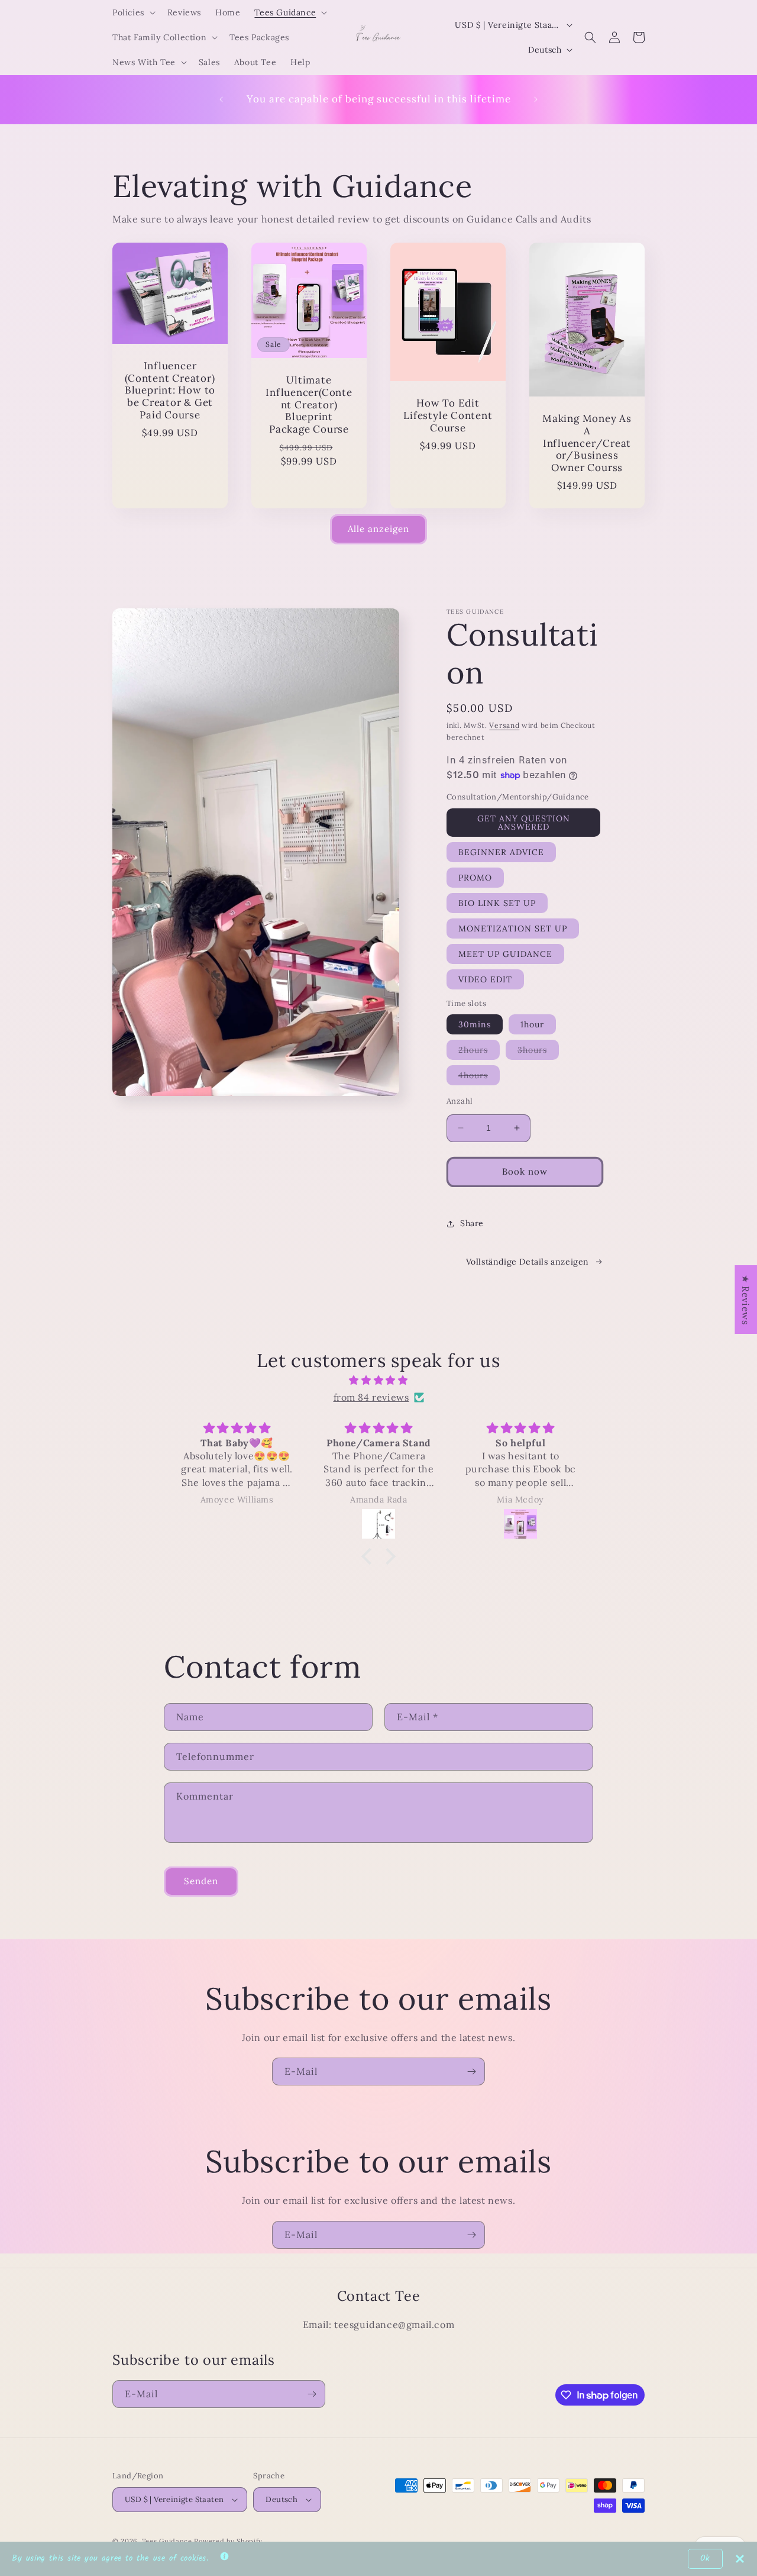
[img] (378, 1380)
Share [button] (472, 1223)
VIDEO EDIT (485, 979)
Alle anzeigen (378, 529)
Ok (705, 2559)
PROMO (475, 878)
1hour (532, 1024)
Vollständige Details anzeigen (528, 1262)
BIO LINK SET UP (497, 903)
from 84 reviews (371, 1397)
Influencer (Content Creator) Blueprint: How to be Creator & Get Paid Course (170, 391)
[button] (133, 12)
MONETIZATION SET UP (513, 928)
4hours (479, 1077)
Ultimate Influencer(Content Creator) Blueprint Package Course (309, 405)
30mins (475, 1024)
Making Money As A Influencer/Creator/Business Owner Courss (587, 443)
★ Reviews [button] (746, 1299)
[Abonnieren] (471, 2072)
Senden (201, 1881)
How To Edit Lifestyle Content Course (448, 415)
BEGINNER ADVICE (501, 852)
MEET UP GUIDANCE (505, 954)
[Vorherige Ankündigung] (221, 99)
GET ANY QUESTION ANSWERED (524, 823)
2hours (479, 1052)
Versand (504, 725)
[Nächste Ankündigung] (536, 99)
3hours (538, 1052)
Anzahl (460, 1101)
